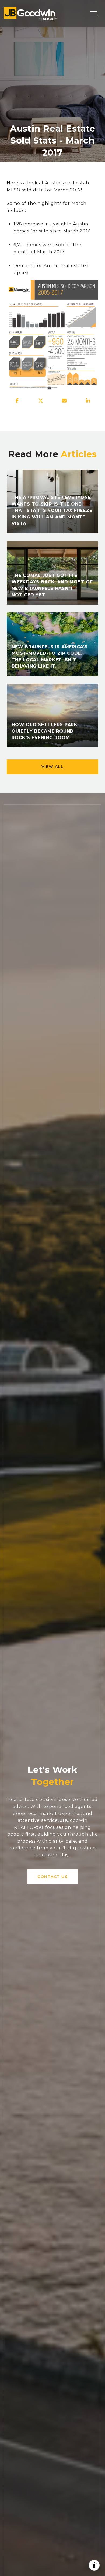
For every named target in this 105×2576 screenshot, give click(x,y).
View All (53, 767)
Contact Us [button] (52, 1877)
